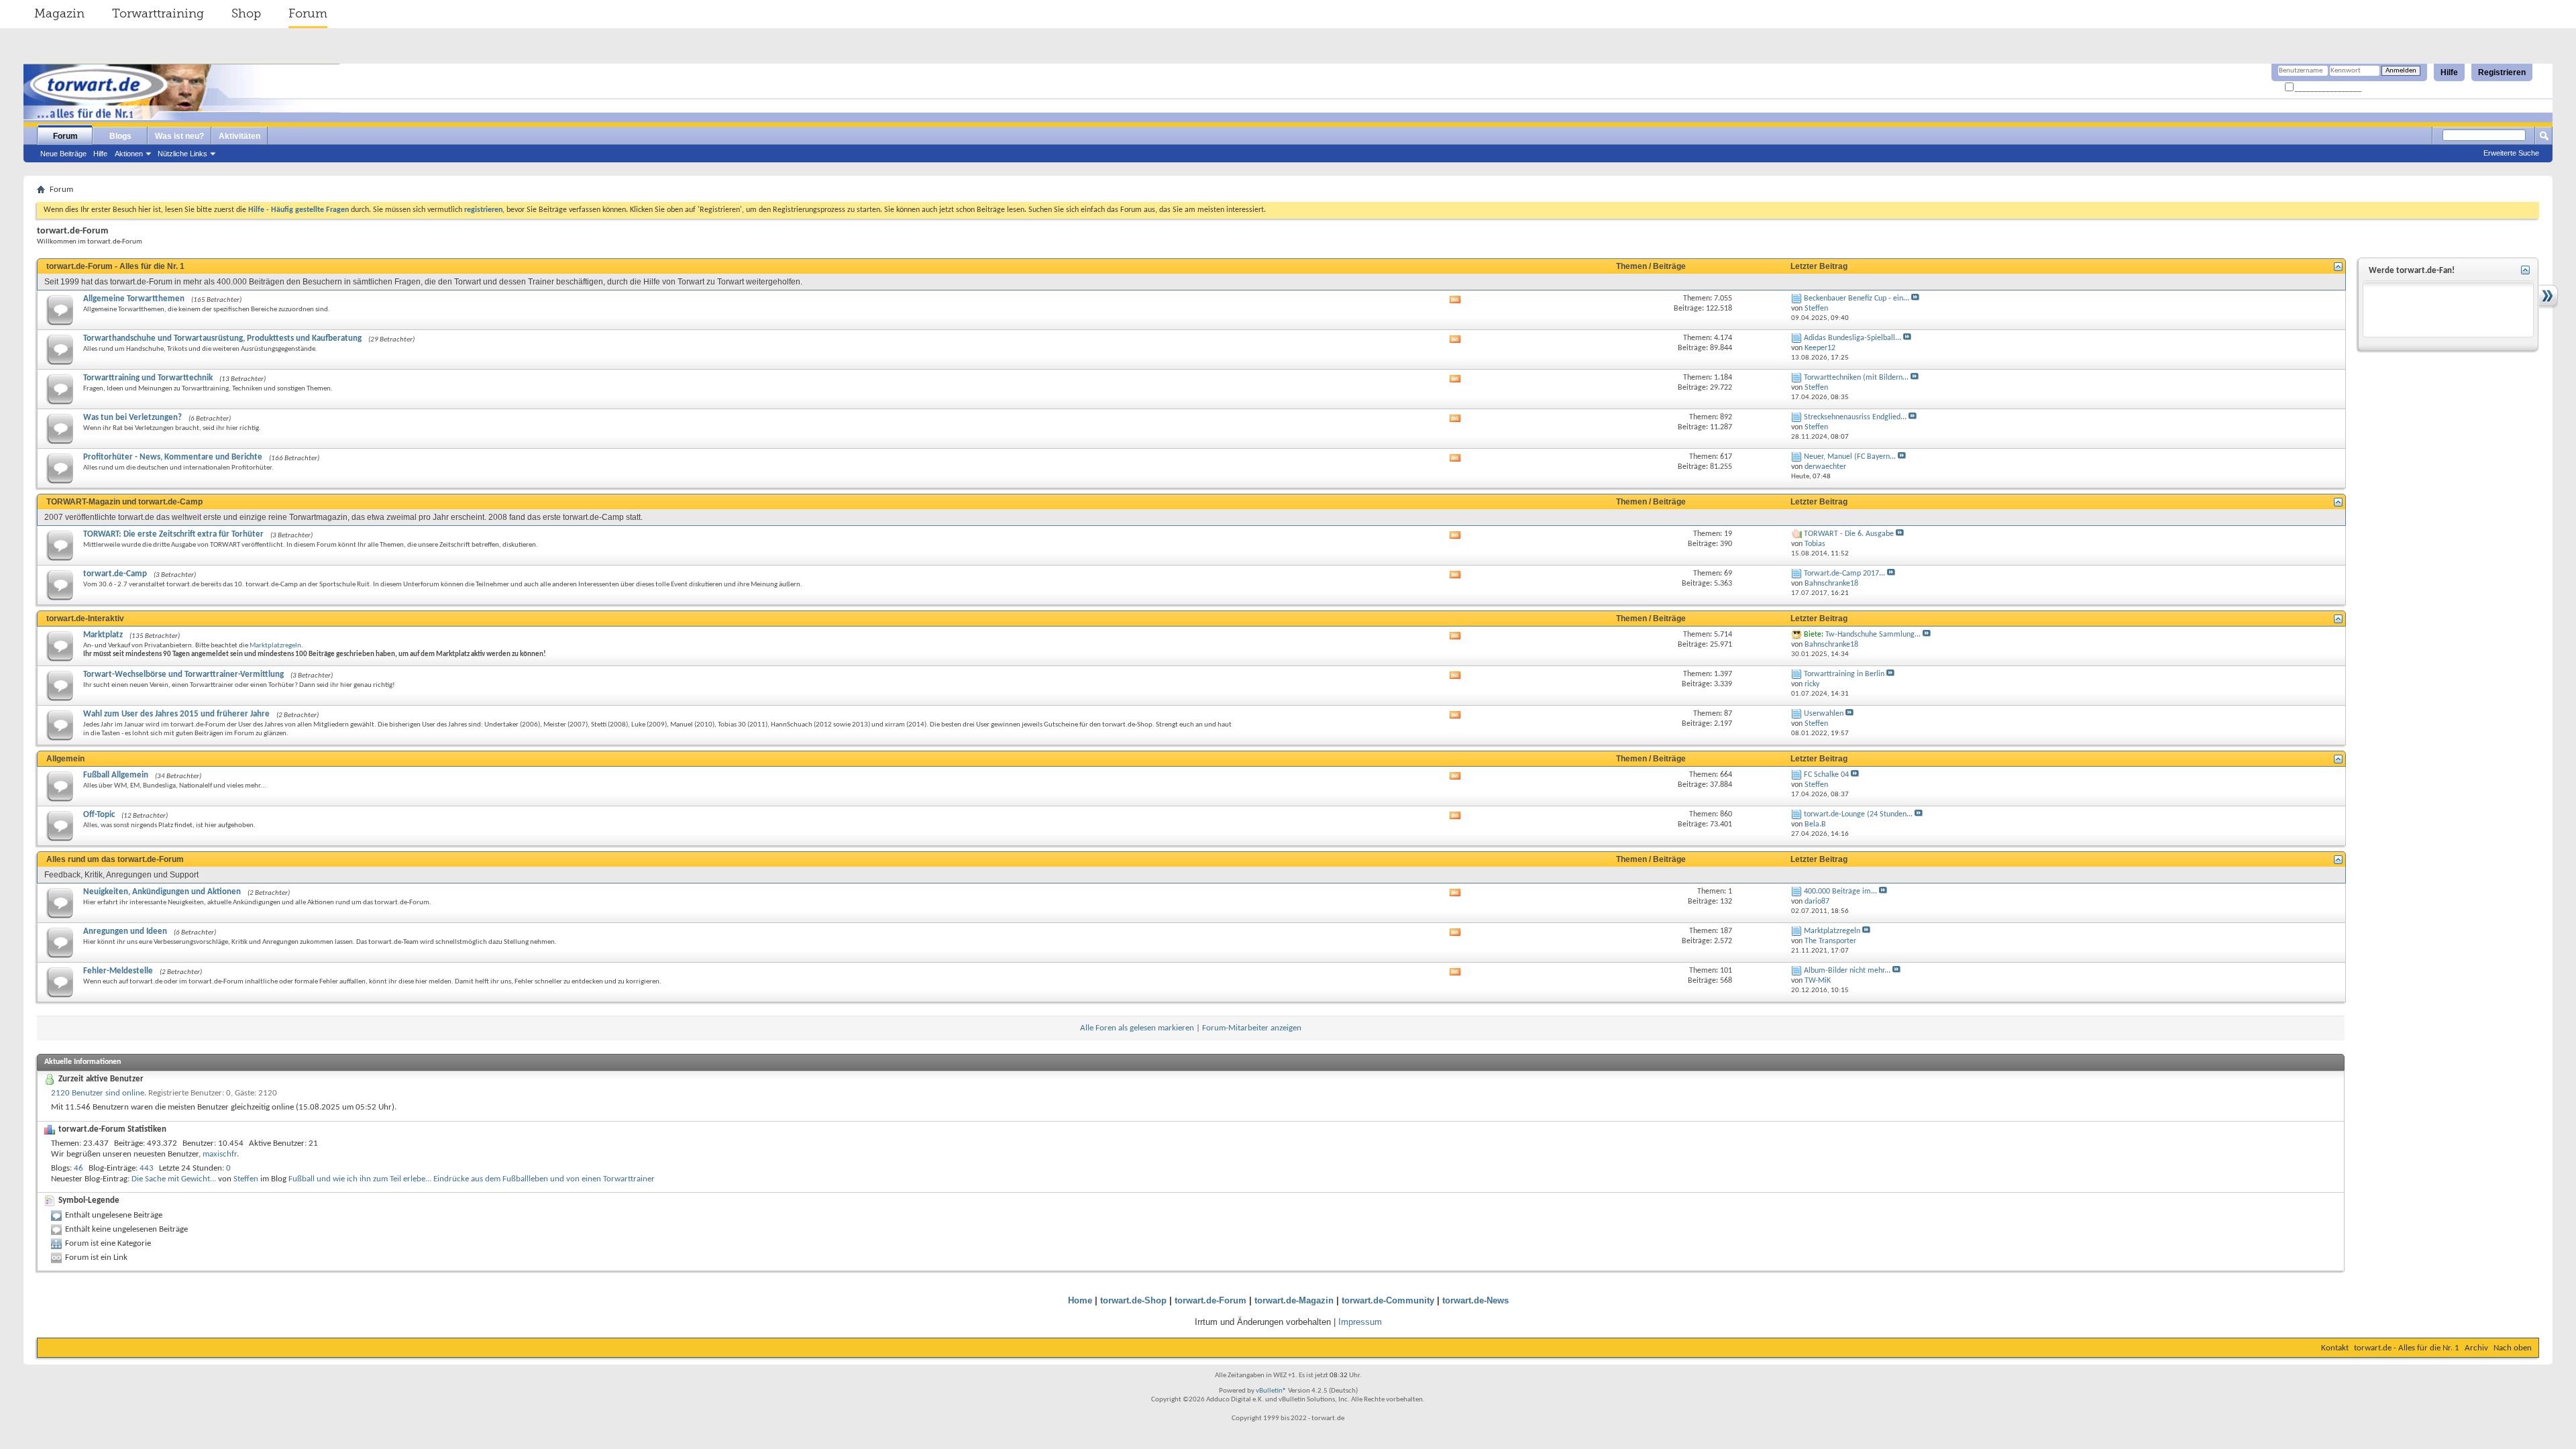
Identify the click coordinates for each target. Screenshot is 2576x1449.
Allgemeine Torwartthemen (134, 299)
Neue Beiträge (63, 154)
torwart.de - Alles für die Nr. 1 (2407, 1348)
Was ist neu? (179, 136)
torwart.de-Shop (1133, 1300)
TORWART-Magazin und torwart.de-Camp (124, 502)
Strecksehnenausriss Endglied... (1855, 417)
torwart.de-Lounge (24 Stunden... (1858, 814)
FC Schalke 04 (1826, 775)
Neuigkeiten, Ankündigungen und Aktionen (162, 892)
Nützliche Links (182, 154)
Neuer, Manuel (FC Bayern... (1850, 457)
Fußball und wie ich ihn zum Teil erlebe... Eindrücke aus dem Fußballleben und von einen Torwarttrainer (472, 1179)
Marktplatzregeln (275, 646)
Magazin (59, 13)
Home (1080, 1300)
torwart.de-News (1475, 1300)
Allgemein (65, 759)
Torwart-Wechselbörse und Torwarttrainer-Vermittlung (183, 675)
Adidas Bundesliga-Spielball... (1853, 338)
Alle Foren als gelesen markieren (1137, 1028)
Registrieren (2502, 72)
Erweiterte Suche (2511, 153)
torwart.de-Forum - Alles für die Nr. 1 (115, 266)
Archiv (2476, 1348)
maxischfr (220, 1154)
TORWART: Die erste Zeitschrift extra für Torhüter (173, 534)
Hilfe (2449, 72)
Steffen (246, 1179)
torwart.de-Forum (1211, 1300)
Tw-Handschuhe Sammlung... (1873, 635)
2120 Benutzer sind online (98, 1093)
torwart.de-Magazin (1294, 1300)
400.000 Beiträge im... (1840, 892)
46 (78, 1168)
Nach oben (2513, 1348)
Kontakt (2335, 1348)
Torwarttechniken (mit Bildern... (1856, 378)
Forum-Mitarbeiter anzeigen (1252, 1028)
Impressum (1360, 1322)
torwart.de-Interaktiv (85, 619)
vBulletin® (1271, 1391)
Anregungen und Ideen (125, 931)
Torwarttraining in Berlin (1844, 674)
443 (147, 1168)
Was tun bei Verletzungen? (132, 418)
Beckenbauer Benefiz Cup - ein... (1857, 299)
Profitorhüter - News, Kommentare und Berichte (173, 457)
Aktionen (129, 154)
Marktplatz (103, 635)
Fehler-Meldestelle (118, 971)
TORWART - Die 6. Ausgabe (1849, 534)
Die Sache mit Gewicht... (174, 1179)
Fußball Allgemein (116, 775)
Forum (308, 13)
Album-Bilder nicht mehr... (1847, 971)
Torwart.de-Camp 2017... (1844, 574)
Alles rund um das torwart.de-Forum (115, 859)
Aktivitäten (239, 136)
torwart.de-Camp (115, 574)
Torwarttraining (158, 13)
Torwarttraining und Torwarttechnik (148, 378)
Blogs (120, 136)
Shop (246, 13)
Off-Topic (99, 815)
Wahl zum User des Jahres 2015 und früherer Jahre (176, 714)
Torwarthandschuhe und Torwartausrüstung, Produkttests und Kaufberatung (222, 338)
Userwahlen (1824, 714)
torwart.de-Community (1388, 1300)
